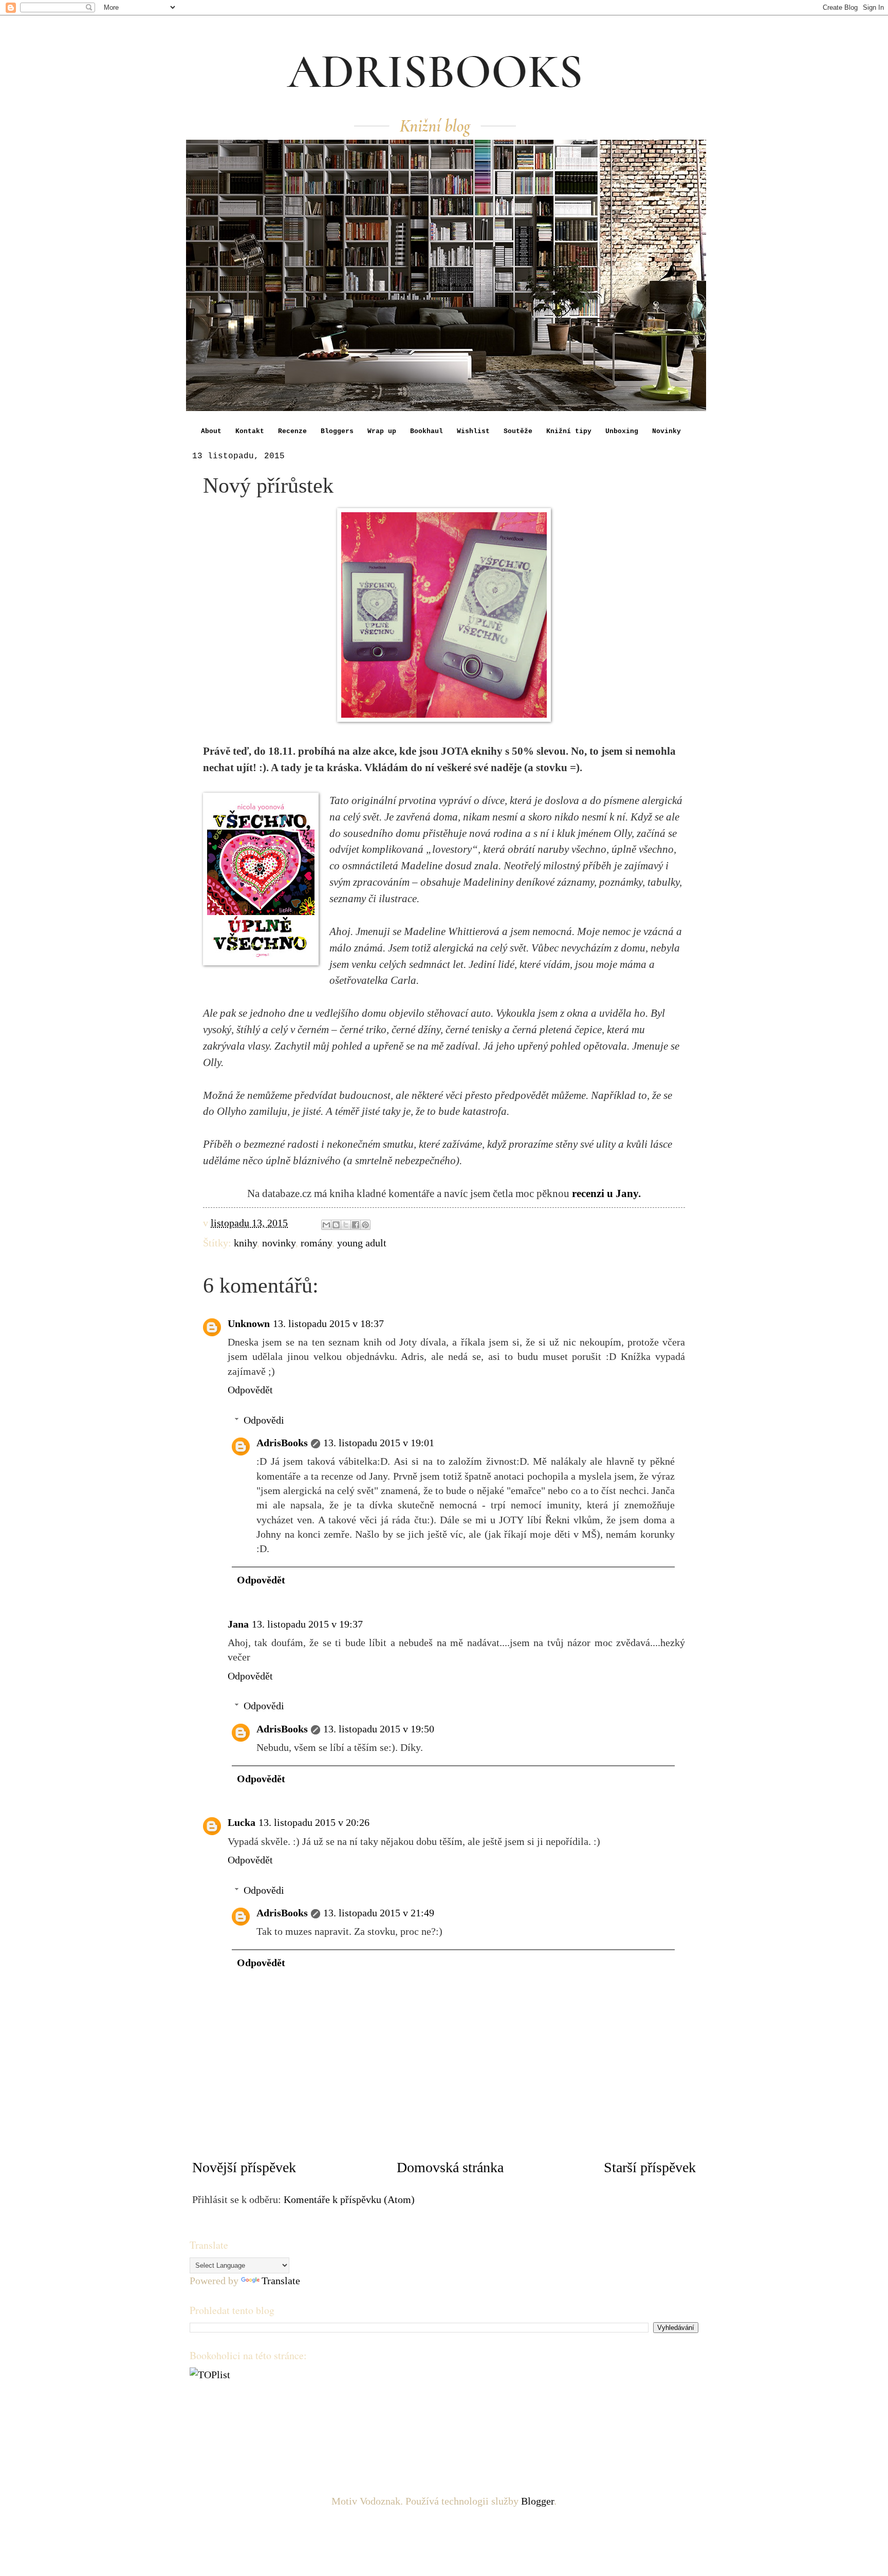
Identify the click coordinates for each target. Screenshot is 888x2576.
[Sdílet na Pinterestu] (365, 1225)
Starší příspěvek (650, 2167)
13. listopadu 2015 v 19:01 (379, 1443)
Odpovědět (250, 1390)
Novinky (667, 431)
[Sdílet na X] (346, 1225)
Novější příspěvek (244, 2167)
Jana (238, 1624)
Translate (281, 2281)
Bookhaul (427, 431)
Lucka (242, 1822)
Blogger (538, 2501)
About (211, 431)
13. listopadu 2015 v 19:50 (379, 1729)
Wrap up (382, 431)
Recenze (292, 431)
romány (316, 1243)
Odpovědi (264, 1420)
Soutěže (518, 431)
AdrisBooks (282, 1443)
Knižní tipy (569, 431)
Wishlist (473, 431)
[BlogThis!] (336, 1225)
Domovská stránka (450, 2167)
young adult (362, 1243)
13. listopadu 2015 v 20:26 (314, 1822)
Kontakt (250, 431)
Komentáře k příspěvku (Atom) (349, 2199)
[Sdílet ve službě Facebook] (356, 1225)
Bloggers (337, 431)
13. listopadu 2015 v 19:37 (307, 1624)
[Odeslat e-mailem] (326, 1225)
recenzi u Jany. (606, 1193)
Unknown (249, 1323)
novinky (279, 1243)
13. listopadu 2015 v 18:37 (328, 1323)
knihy (245, 1243)
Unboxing (622, 431)
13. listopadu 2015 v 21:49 (379, 1913)
